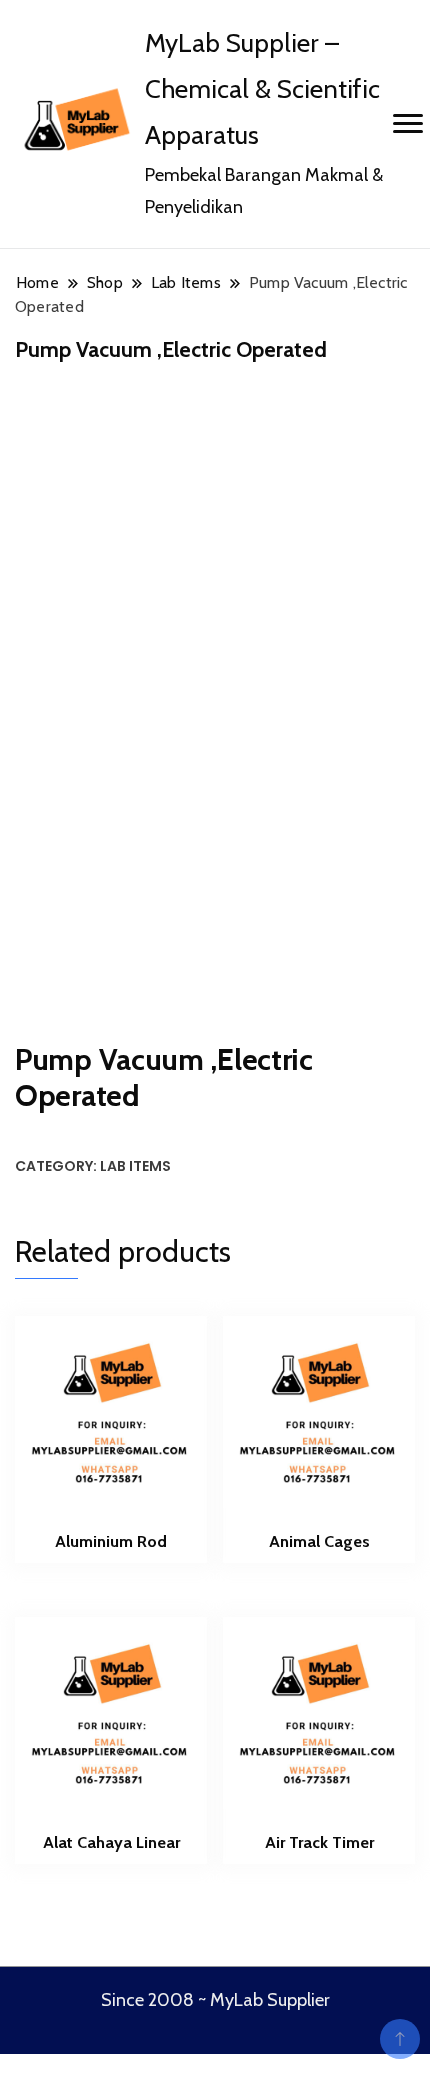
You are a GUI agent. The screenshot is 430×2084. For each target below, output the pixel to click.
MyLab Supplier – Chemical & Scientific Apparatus (262, 89)
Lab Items (135, 1166)
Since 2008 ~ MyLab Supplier (215, 2000)
